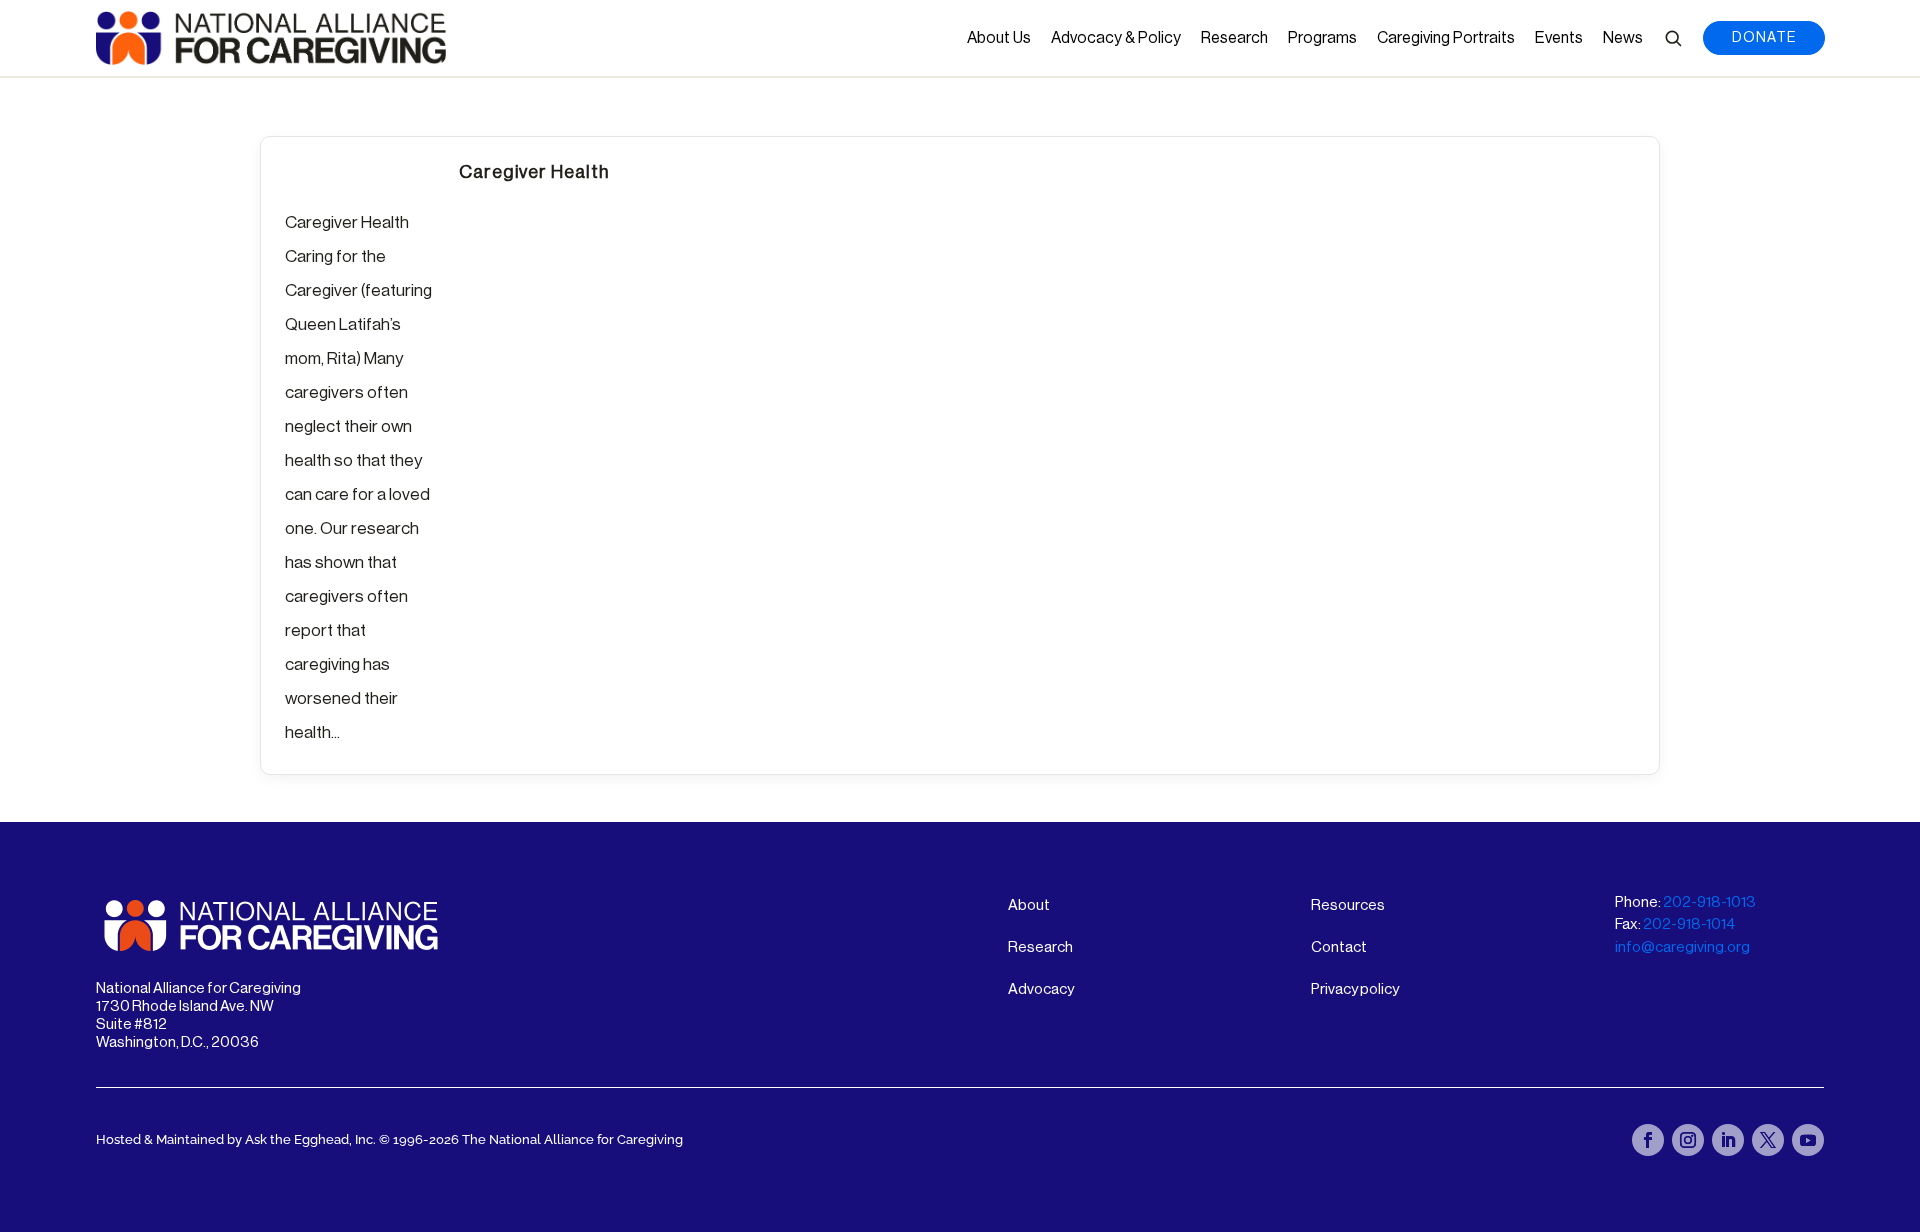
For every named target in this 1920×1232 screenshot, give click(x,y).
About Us (999, 38)
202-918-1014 (1689, 924)
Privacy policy (1355, 989)
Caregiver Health (534, 172)
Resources (1348, 905)
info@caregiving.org (1682, 947)
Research (1234, 38)
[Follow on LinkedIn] (1728, 1140)
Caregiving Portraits (1446, 38)
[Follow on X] (1768, 1140)
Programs (1322, 38)
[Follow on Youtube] (1808, 1140)
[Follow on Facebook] (1648, 1140)
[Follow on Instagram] (1688, 1140)
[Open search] (1673, 38)
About (1029, 905)
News (1623, 38)
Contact (1339, 947)
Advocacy (1041, 989)
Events (1559, 38)
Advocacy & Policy (1116, 38)
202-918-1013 (1709, 902)
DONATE (1764, 38)
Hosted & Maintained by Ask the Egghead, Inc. (237, 1139)
